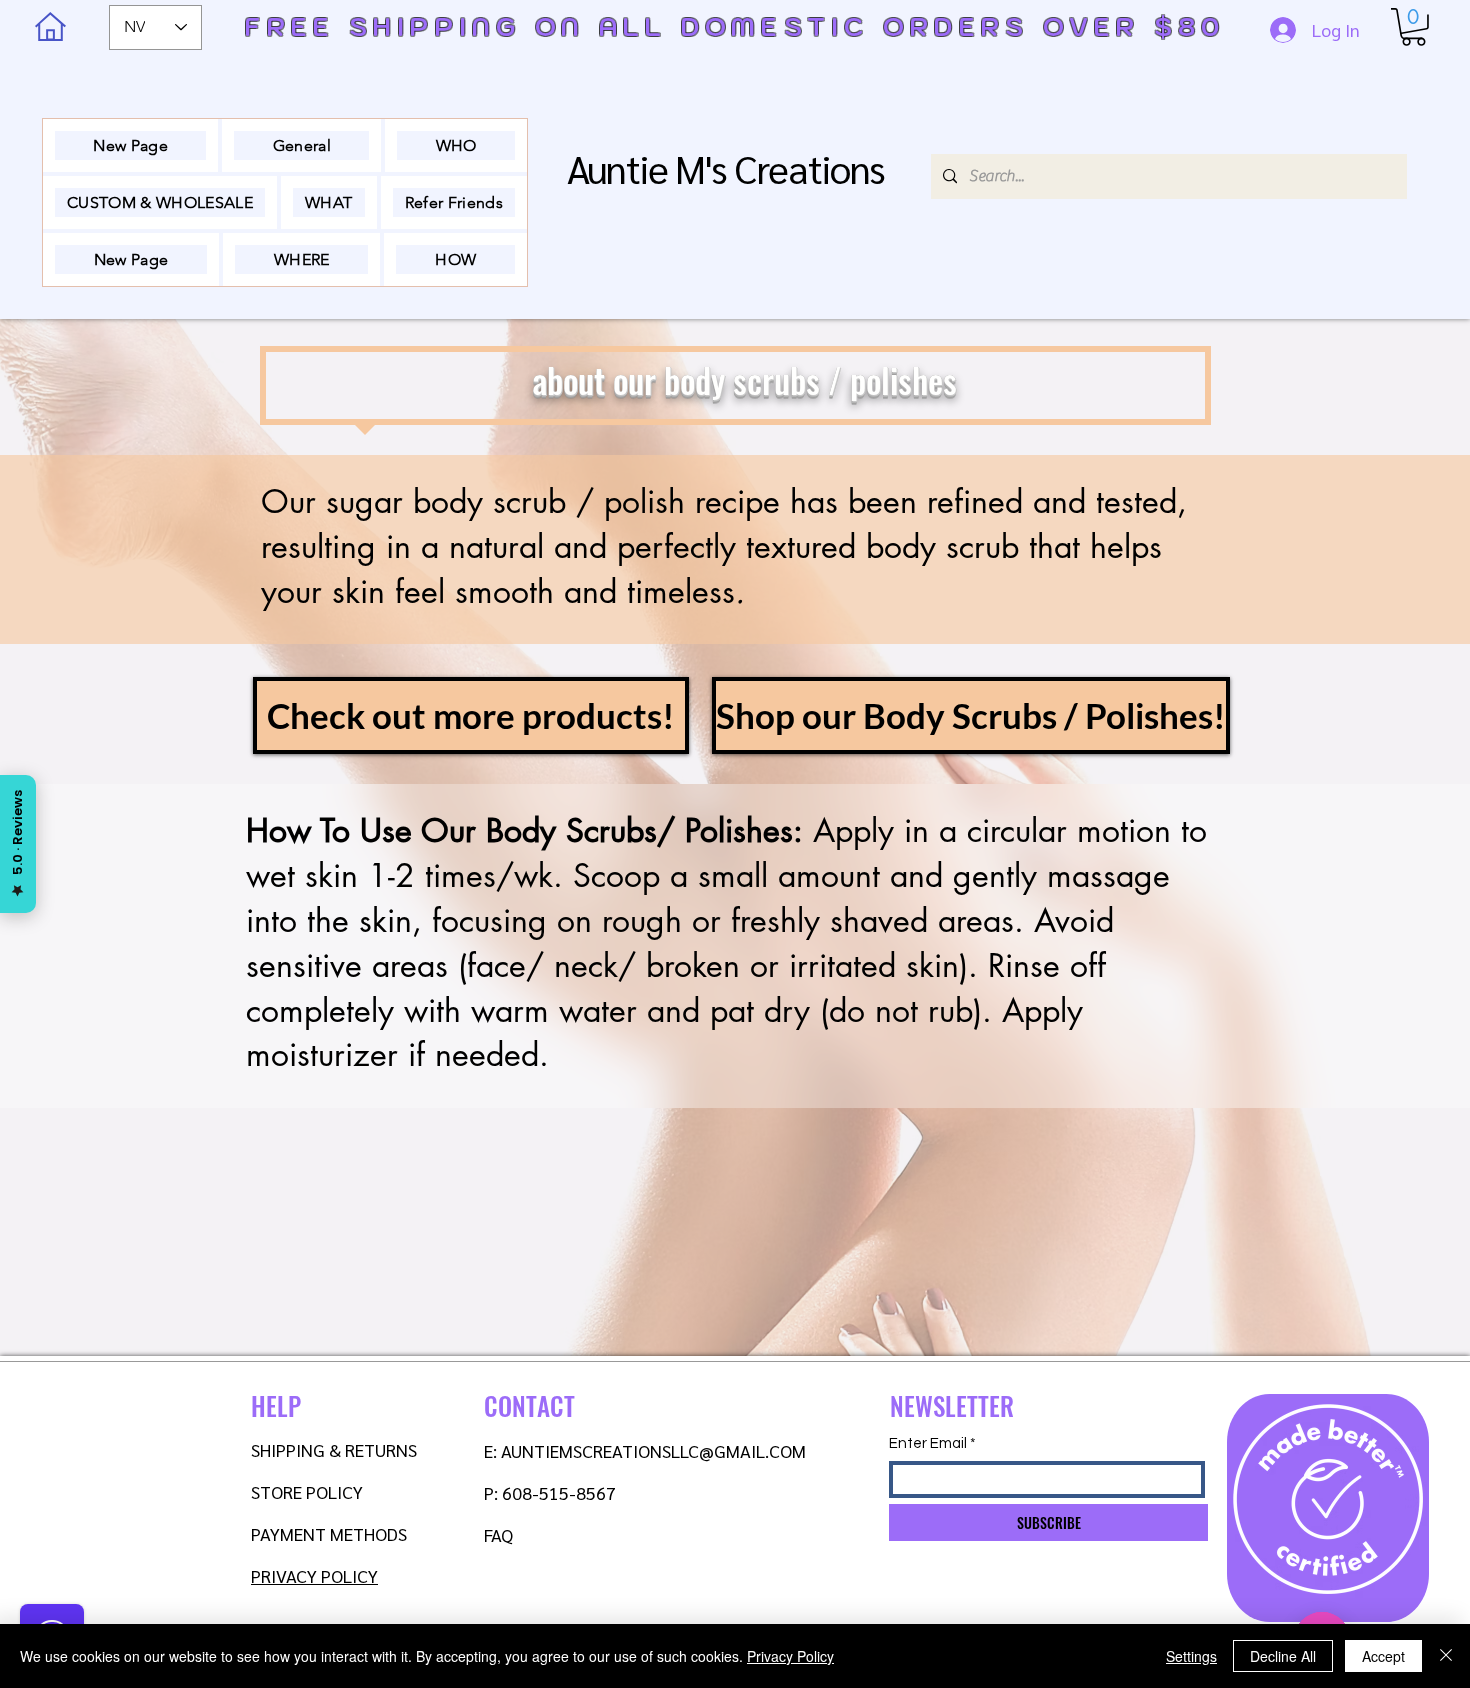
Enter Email (928, 1443)
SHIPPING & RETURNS (334, 1449)
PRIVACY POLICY (314, 1575)
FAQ (498, 1534)
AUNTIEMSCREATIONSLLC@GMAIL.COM (653, 1450)
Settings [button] (1191, 1656)
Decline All (1283, 1656)
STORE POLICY (309, 1491)
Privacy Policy (790, 1656)
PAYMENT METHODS (329, 1533)
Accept (1383, 1656)
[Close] (1446, 1656)
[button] (1413, 27)
